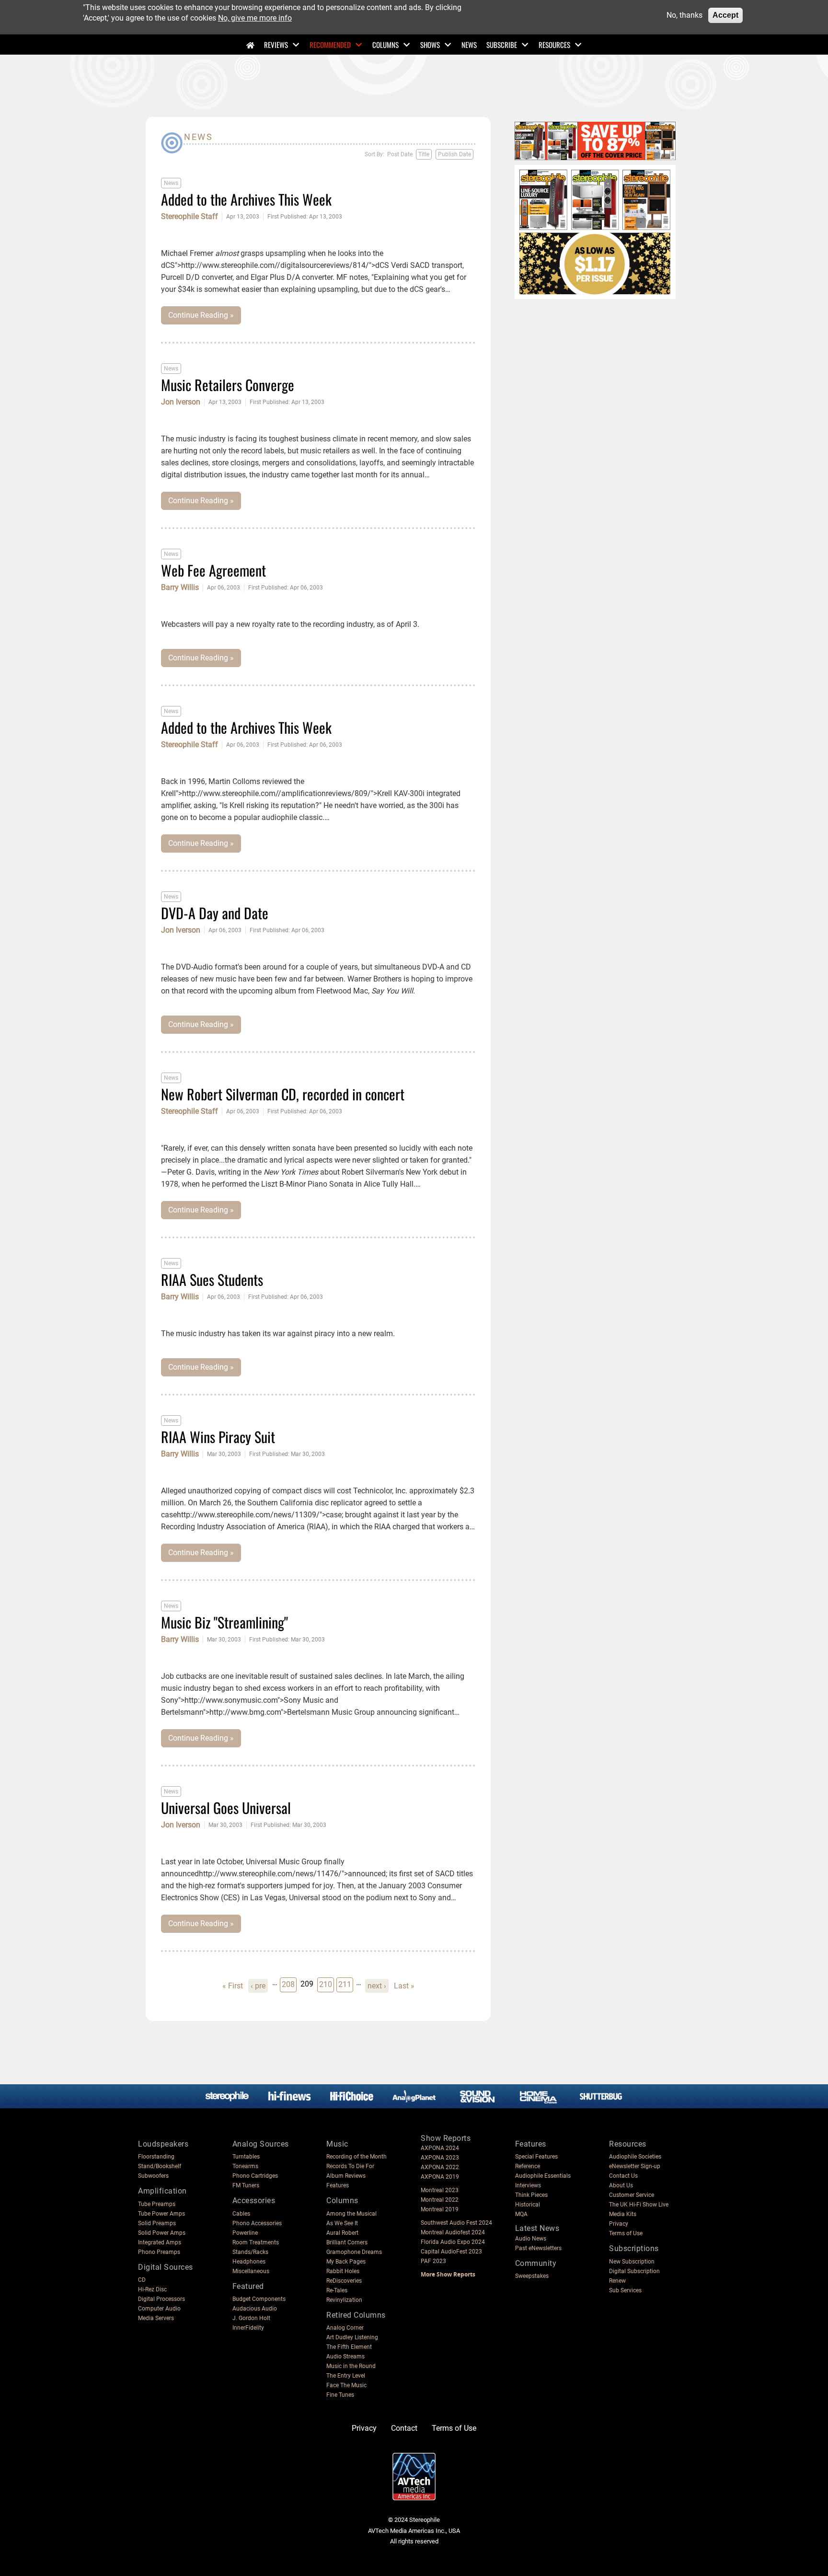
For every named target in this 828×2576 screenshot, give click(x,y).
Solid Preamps (157, 2223)
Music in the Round (351, 2366)
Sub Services (625, 2290)
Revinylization (344, 2300)
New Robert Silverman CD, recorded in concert (283, 1094)
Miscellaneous (251, 2271)
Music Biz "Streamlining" (224, 1622)
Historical (528, 2205)
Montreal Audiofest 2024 (453, 2232)
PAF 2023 (433, 2261)
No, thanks (684, 15)
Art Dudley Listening (352, 2337)
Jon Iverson (181, 402)
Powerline (245, 2233)
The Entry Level (346, 2376)
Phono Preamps (159, 2252)
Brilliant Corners (347, 2242)
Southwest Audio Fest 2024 (456, 2223)
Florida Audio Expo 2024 (453, 2242)
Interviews (528, 2185)
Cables (241, 2214)
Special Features (536, 2157)
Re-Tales (337, 2290)
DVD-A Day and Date (215, 913)
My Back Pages (346, 2262)
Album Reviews (346, 2176)
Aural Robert (342, 2233)
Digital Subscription (634, 2271)
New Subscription (632, 2262)
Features (338, 2185)
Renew (617, 2281)
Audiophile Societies (635, 2157)
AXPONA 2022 (440, 2167)
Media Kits (623, 2214)
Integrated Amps (160, 2242)
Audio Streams (345, 2357)
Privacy (619, 2224)
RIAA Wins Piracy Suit (218, 1437)
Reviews (276, 45)
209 (307, 1984)
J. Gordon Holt (251, 2318)
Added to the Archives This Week (246, 199)
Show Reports (446, 2138)
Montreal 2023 (440, 2190)
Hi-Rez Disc (152, 2289)
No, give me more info (255, 18)
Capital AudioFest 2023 (451, 2252)
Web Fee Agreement (213, 570)
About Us (621, 2185)
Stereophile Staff (190, 217)
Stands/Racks (250, 2252)
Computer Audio (159, 2309)
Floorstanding (156, 2157)
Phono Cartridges (255, 2176)
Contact (404, 2428)
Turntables (246, 2157)
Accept (725, 15)
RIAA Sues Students (212, 1279)
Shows (430, 45)
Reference (528, 2166)
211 (345, 1984)
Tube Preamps (157, 2204)
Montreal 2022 (440, 2200)
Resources (554, 45)
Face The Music (346, 2385)
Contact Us (623, 2176)
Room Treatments (256, 2242)
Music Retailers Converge (228, 385)
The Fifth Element (349, 2347)
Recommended (330, 45)
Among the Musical (351, 2214)
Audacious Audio (255, 2309)
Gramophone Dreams (354, 2252)
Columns (385, 45)
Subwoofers (153, 2176)
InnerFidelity (248, 2328)
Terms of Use (626, 2233)
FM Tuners (246, 2185)
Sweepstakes (532, 2276)
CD (142, 2280)
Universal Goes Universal (226, 1808)
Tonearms (245, 2166)
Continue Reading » (201, 315)
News (469, 45)
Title (424, 154)
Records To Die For (350, 2166)
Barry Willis (180, 588)
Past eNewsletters (538, 2248)
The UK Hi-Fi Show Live (639, 2205)
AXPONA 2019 (440, 2177)
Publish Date (454, 154)
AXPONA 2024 (440, 2148)
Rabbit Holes (343, 2271)
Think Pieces (531, 2195)
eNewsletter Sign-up (635, 2166)
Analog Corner (345, 2328)
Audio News (531, 2239)
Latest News (537, 2228)
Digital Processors (161, 2299)
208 (289, 1984)
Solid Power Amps (162, 2233)
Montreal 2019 (440, 2209)
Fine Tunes (340, 2395)
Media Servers (156, 2318)
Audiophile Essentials (543, 2176)
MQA (521, 2214)
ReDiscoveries (344, 2281)
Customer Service (632, 2195)
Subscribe (502, 45)
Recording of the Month (356, 2157)
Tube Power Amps (161, 2214)
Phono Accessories (257, 2223)
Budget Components (259, 2299)
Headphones (249, 2262)
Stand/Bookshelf (160, 2166)
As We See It (342, 2223)
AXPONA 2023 (440, 2158)
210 (326, 1984)
